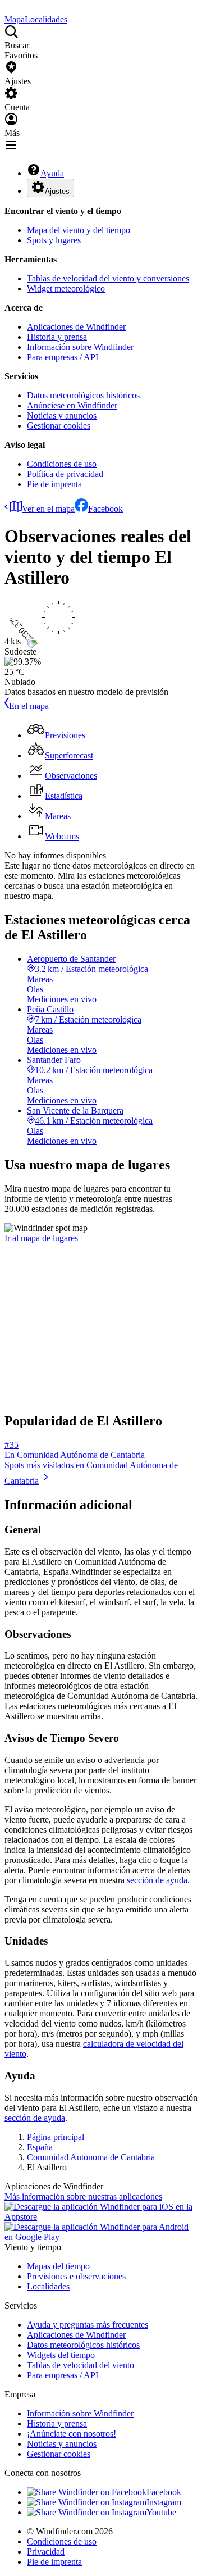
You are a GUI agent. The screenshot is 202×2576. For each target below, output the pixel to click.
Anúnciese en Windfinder (72, 405)
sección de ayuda (157, 1880)
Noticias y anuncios (62, 415)
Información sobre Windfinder (80, 347)
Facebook (105, 509)
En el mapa (29, 706)
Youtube (161, 2512)
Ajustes (57, 191)
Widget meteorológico (66, 289)
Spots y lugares (54, 240)
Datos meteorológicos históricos (83, 395)
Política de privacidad (65, 474)
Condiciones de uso (62, 464)
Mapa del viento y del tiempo (79, 230)
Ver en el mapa (48, 509)
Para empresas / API (63, 357)
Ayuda (52, 173)
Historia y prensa (57, 337)
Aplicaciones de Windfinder (76, 327)
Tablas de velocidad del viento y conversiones (108, 278)
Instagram (164, 2502)
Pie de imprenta (54, 484)
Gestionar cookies (59, 426)
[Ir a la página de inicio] (6, 9)
